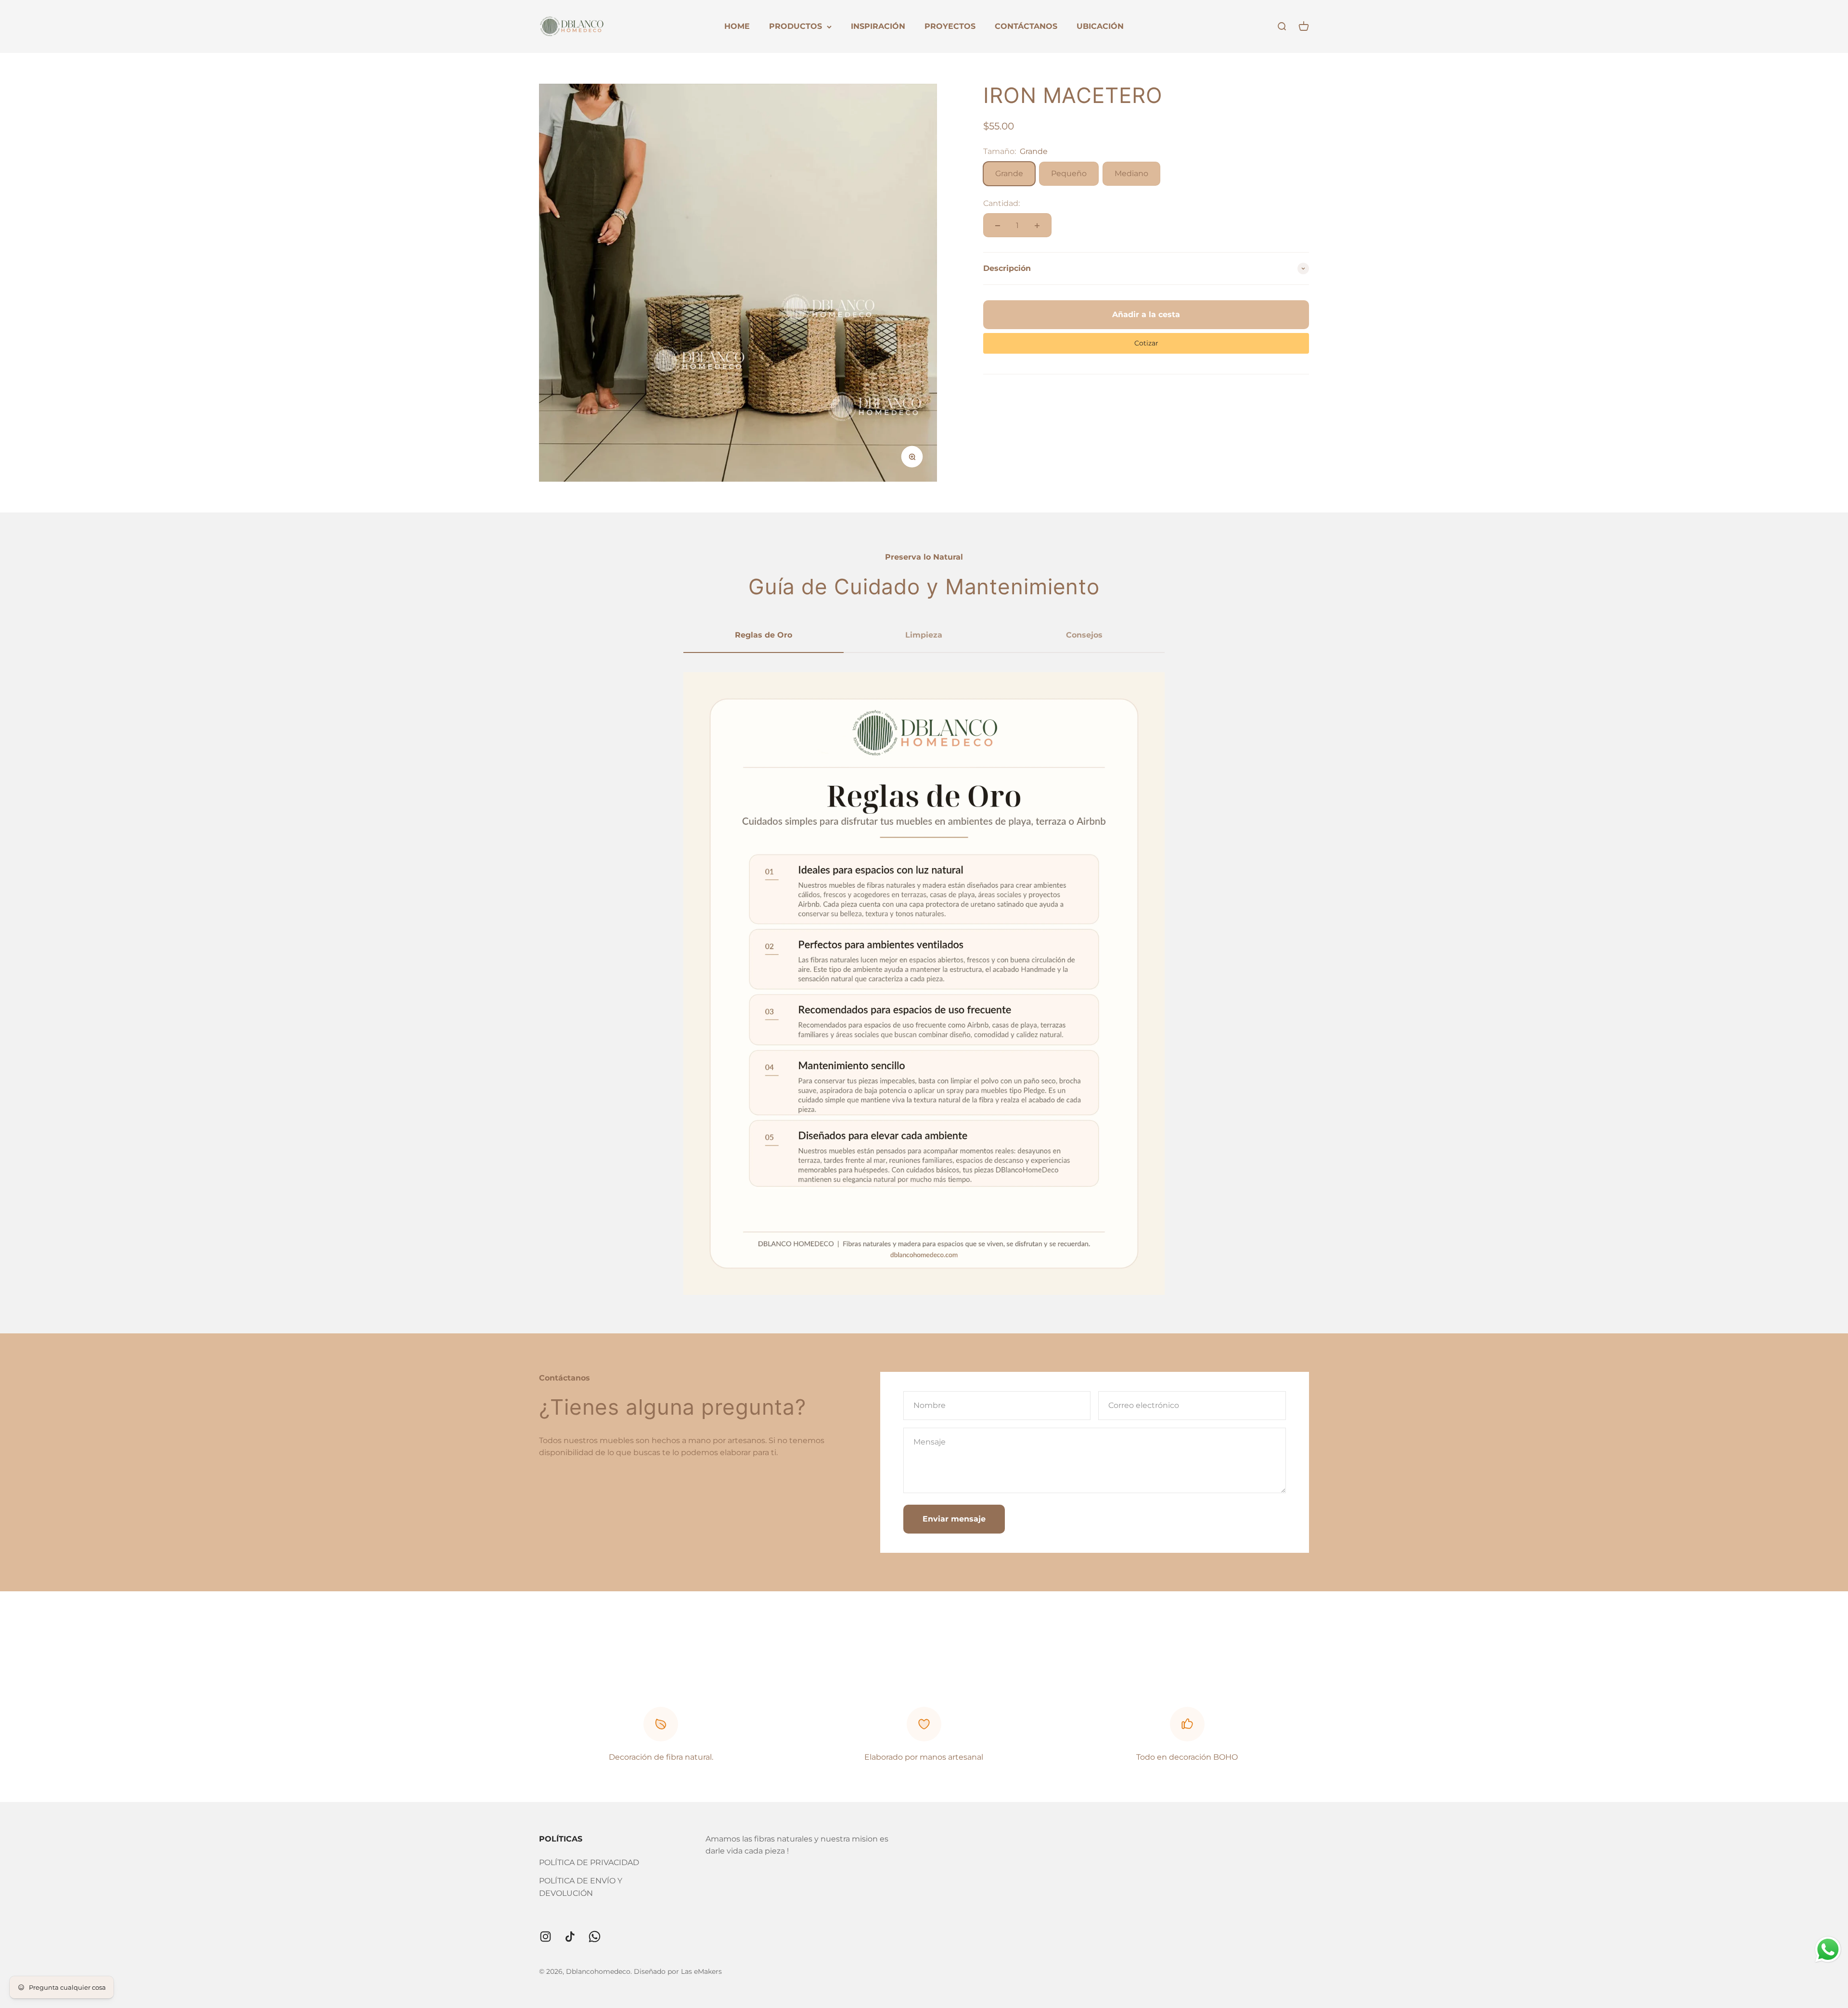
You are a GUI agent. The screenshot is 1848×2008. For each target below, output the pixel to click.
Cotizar (1146, 343)
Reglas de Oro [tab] (764, 635)
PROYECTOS (950, 26)
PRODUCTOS (796, 26)
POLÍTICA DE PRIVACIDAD (589, 1862)
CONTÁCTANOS (1026, 26)
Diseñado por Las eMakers (678, 1971)
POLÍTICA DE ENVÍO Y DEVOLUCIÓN (581, 1887)
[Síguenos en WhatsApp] (595, 1937)
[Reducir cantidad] (998, 226)
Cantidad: (1001, 203)
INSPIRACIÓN (878, 26)
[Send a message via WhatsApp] (1828, 1950)
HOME (737, 26)
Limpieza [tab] (924, 635)
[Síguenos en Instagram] (545, 1937)
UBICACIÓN (1100, 26)
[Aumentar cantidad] (1037, 226)
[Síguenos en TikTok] (570, 1937)
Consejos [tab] (1084, 635)
